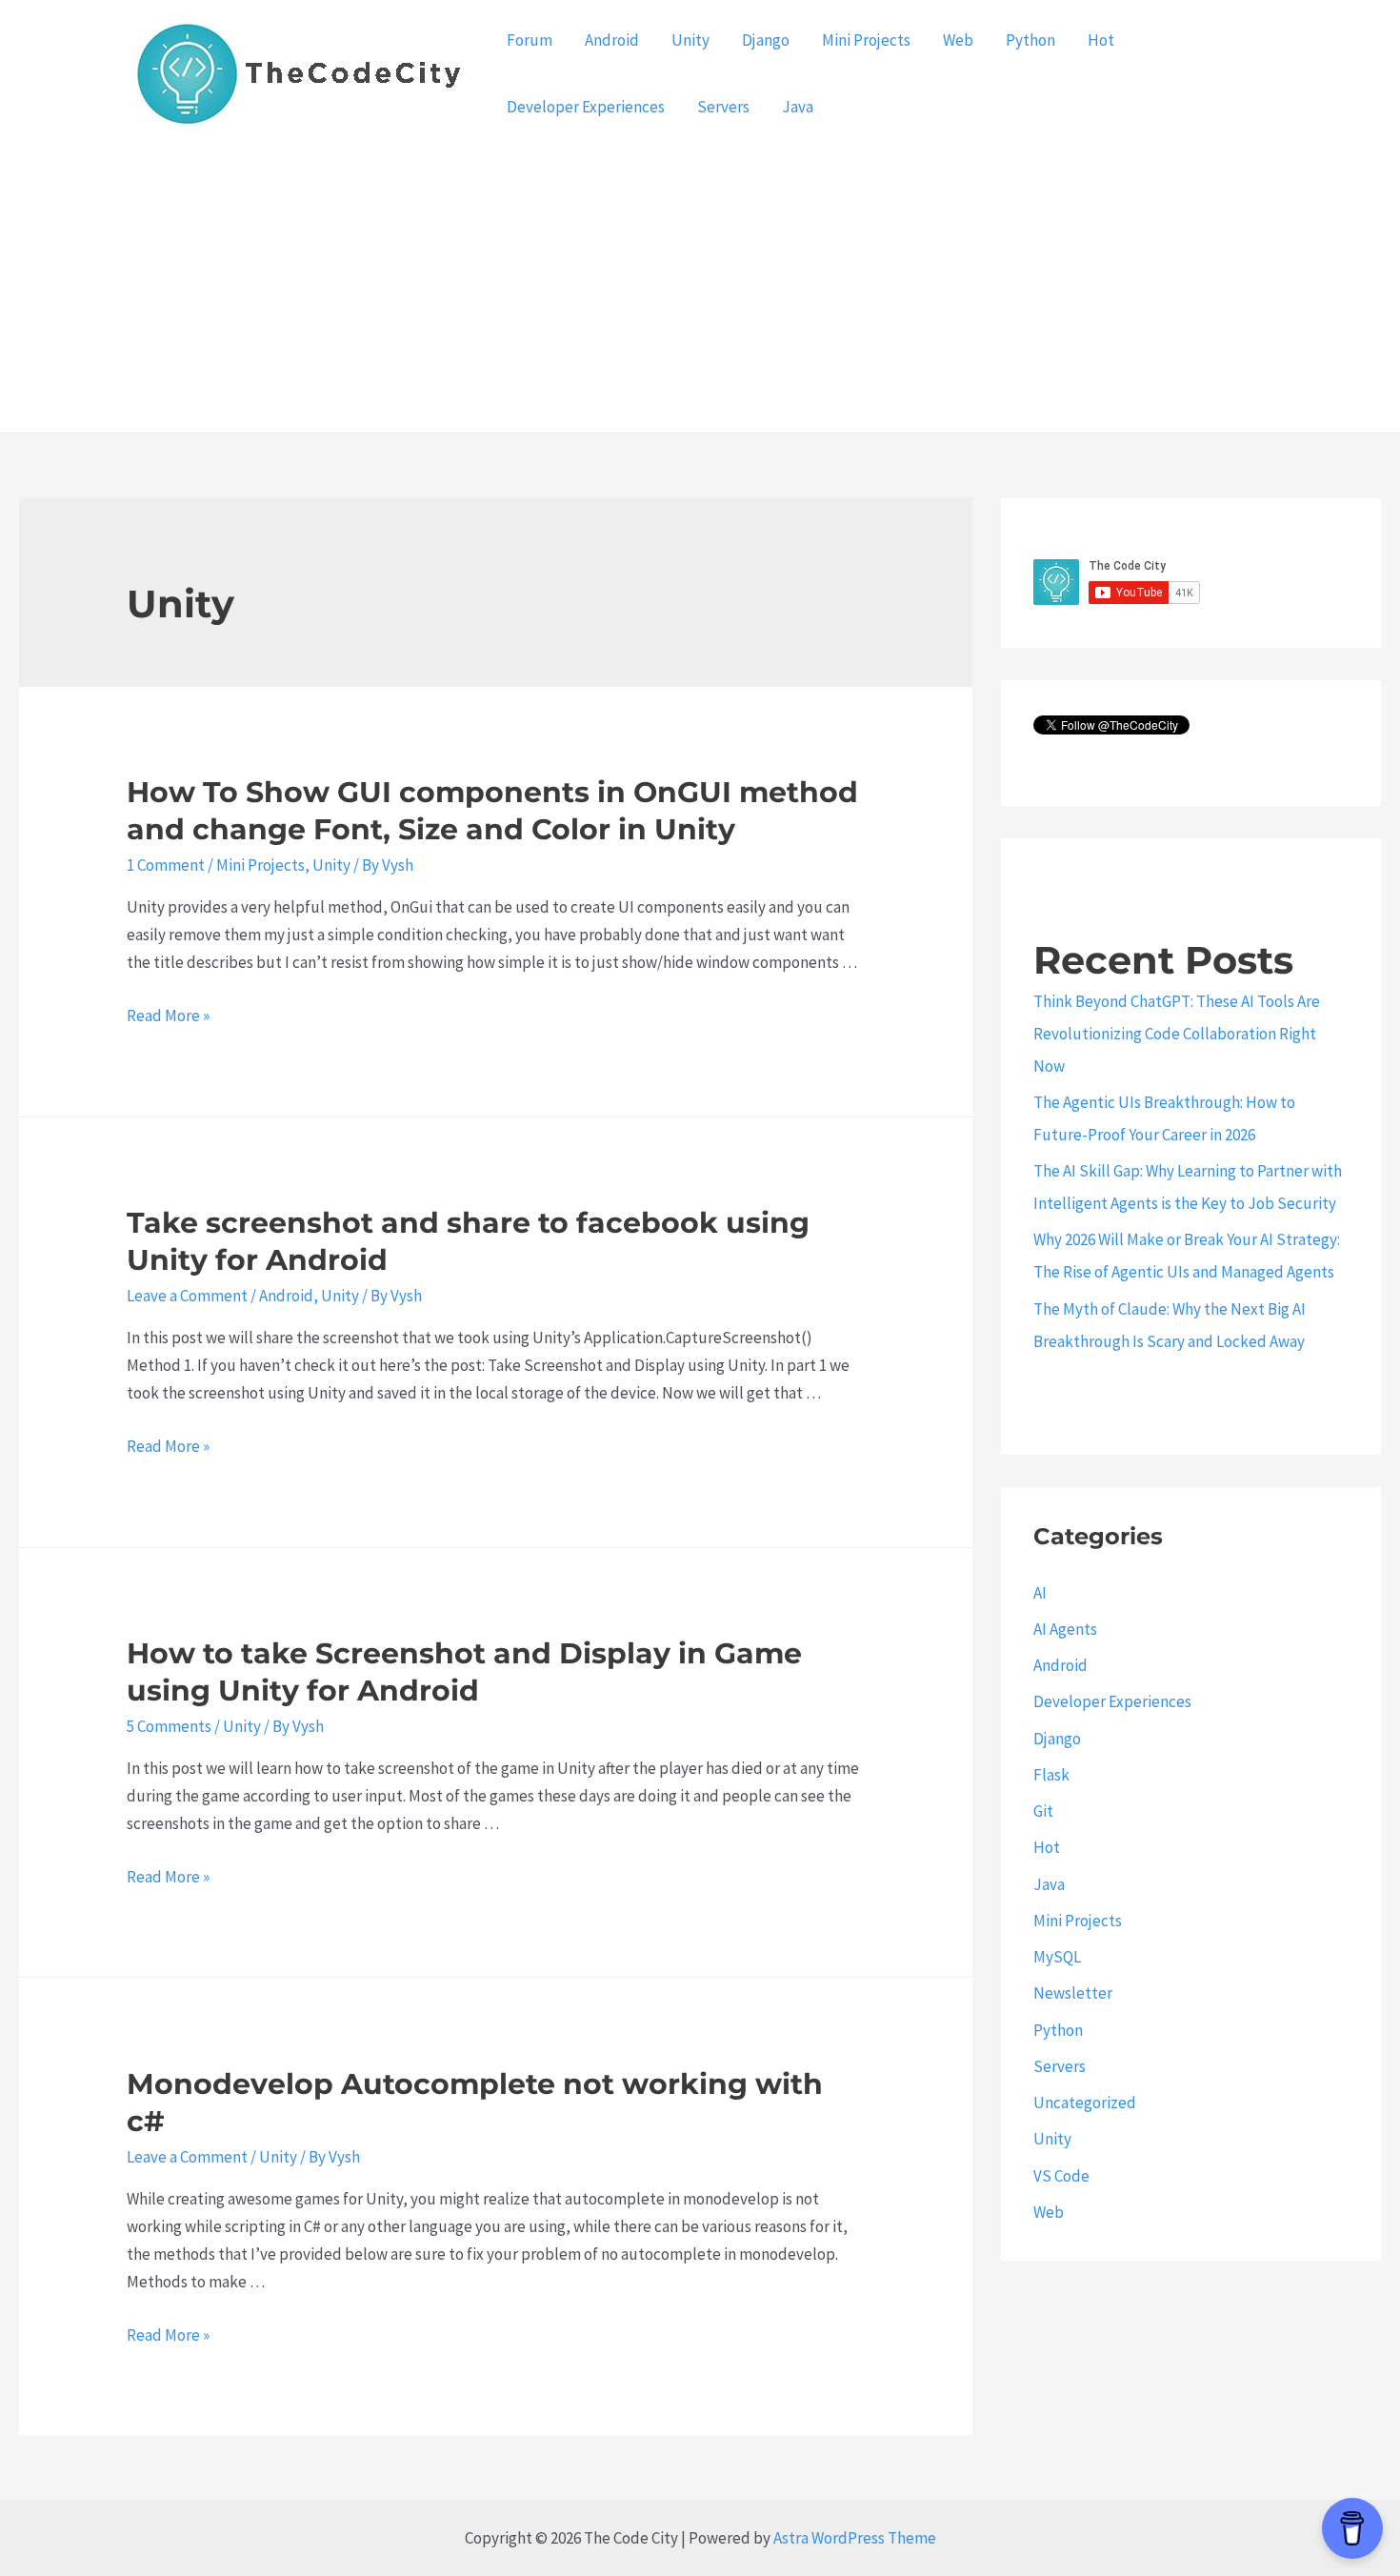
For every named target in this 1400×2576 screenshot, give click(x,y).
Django (766, 40)
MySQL (1057, 1957)
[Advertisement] (700, 290)
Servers (723, 107)
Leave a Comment (187, 1296)
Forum (530, 40)
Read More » (168, 1016)
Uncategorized (1085, 2103)
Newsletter (1073, 1993)
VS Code (1061, 2176)
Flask (1051, 1775)
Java (798, 107)
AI (1040, 1593)
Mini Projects (866, 40)
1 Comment (166, 865)
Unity (690, 40)
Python (1030, 40)
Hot (1101, 40)
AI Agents (1065, 1629)
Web (958, 40)
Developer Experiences (586, 107)
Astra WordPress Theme (855, 2538)
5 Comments (169, 1726)
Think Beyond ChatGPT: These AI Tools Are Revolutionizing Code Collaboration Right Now (1177, 1034)
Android (612, 40)
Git (1043, 1811)
